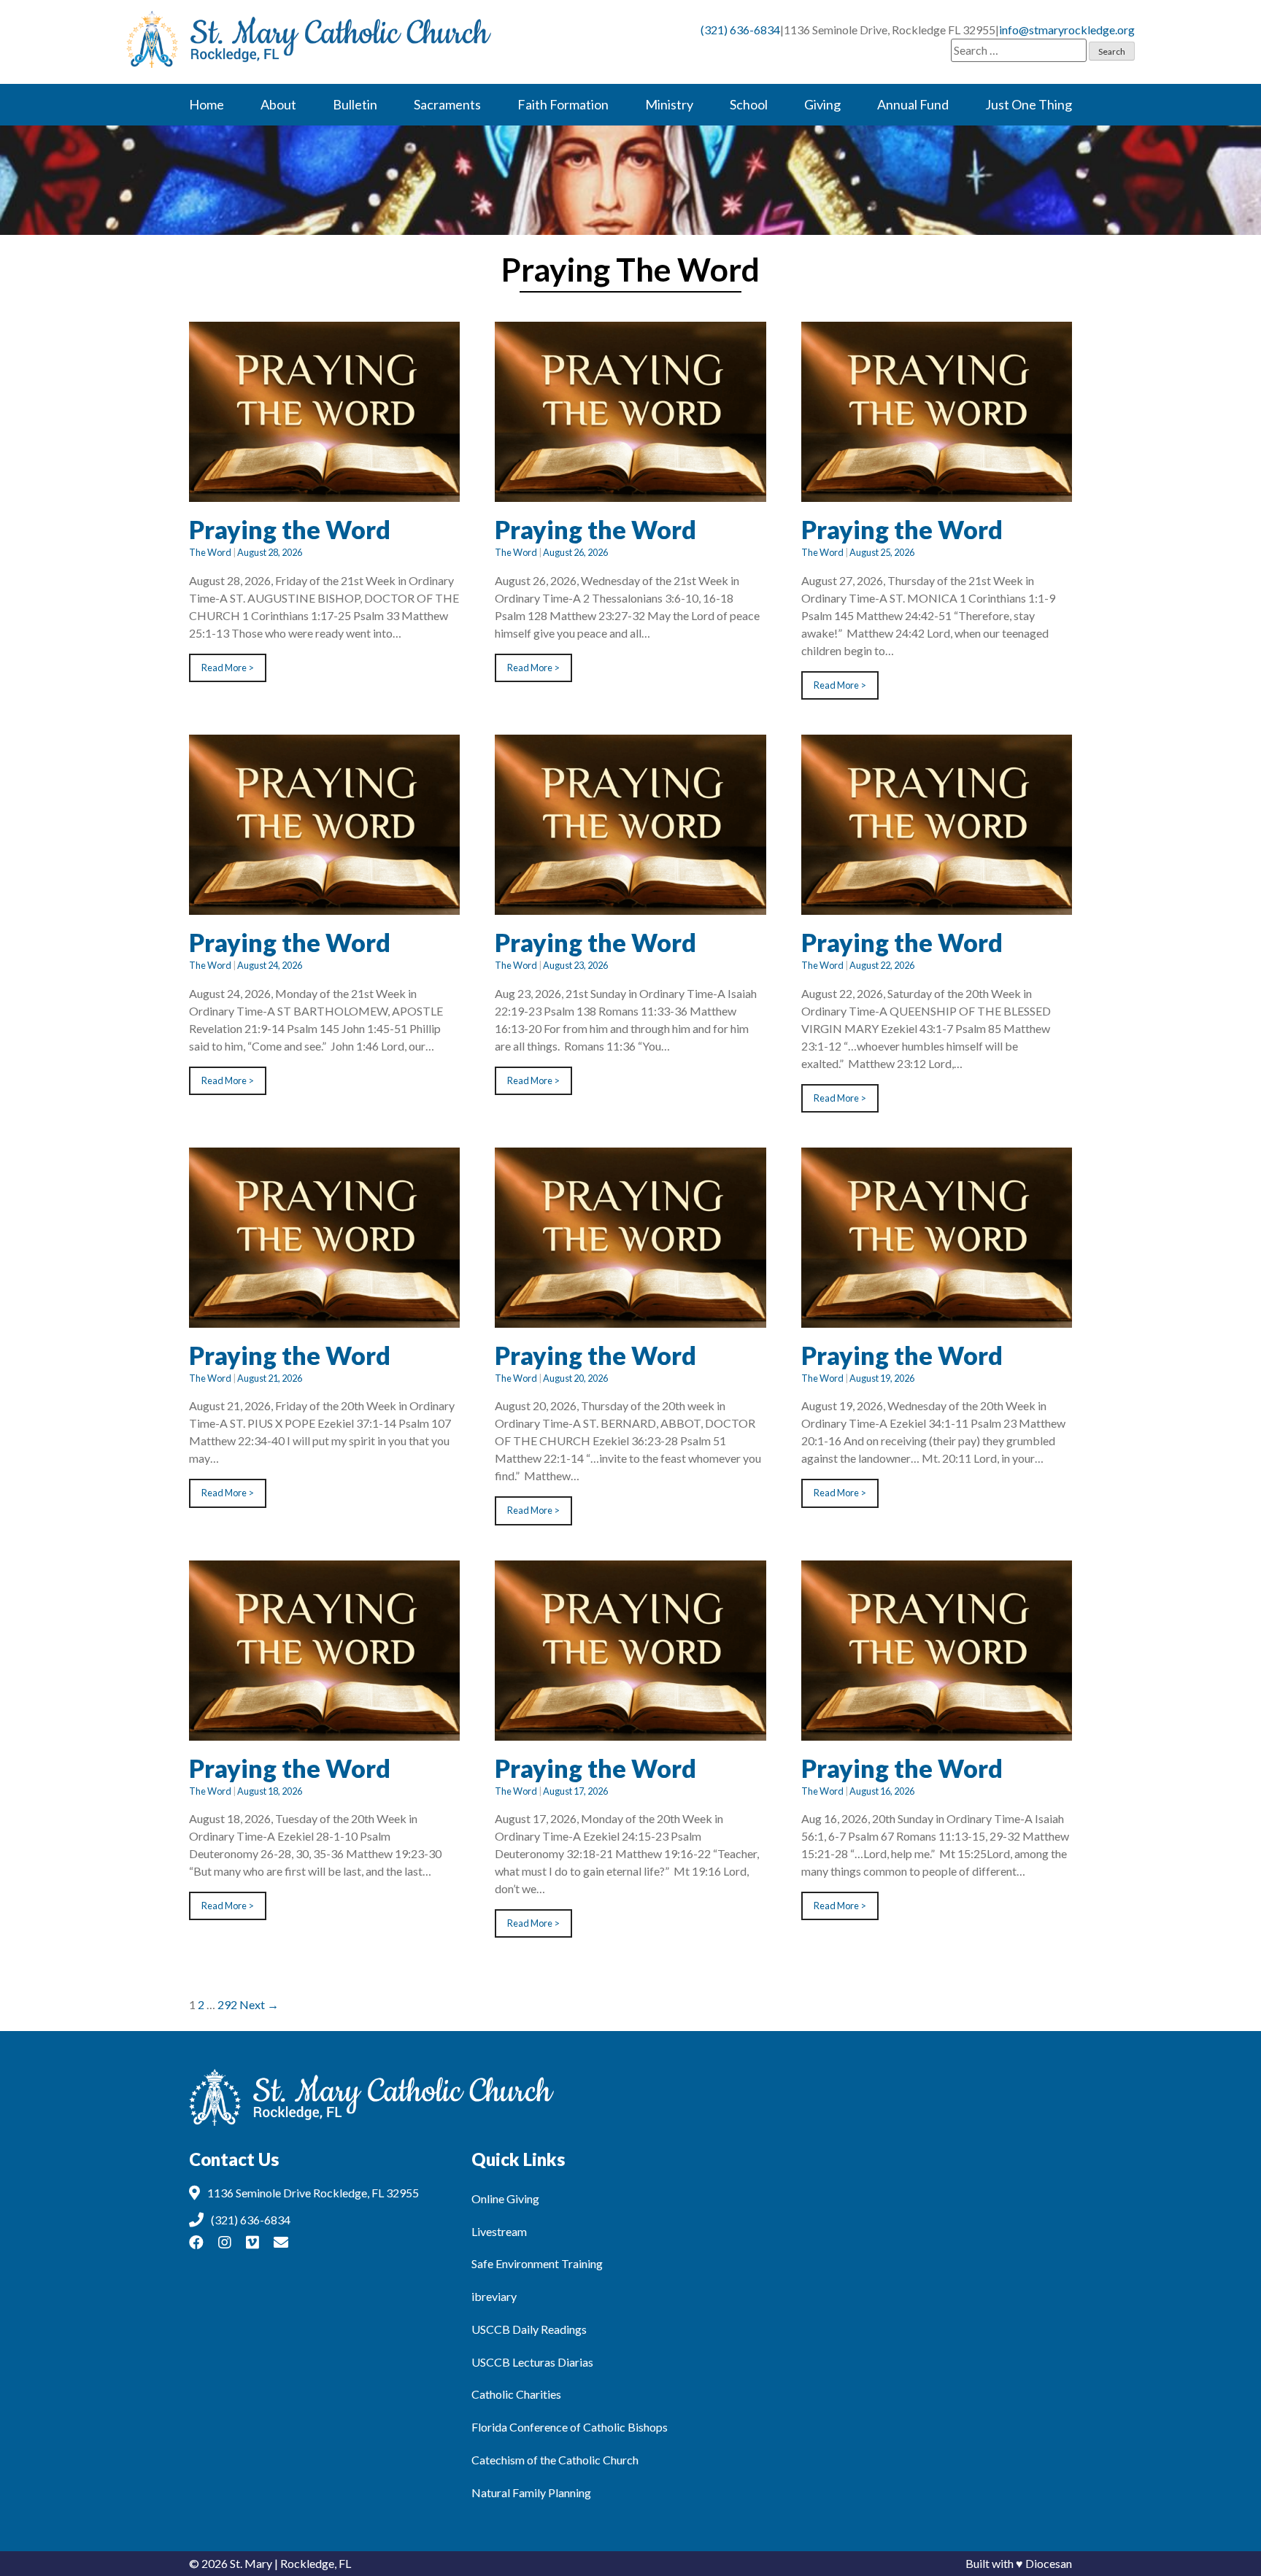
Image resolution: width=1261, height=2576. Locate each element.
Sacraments (447, 104)
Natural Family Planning (531, 2492)
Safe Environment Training (537, 2263)
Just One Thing (1029, 104)
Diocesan (1049, 2563)
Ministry (669, 104)
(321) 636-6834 (740, 30)
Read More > (228, 668)
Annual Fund (913, 104)
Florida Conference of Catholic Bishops (570, 2427)
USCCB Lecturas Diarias (532, 2362)
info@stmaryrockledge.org (1067, 30)
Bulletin (355, 104)
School (749, 104)
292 (227, 2004)
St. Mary (251, 2563)
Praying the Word (290, 529)
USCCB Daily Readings (529, 2329)
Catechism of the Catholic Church (555, 2460)
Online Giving (505, 2198)
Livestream (499, 2231)
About (278, 104)
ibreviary (494, 2296)
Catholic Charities (516, 2394)
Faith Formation (563, 104)
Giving (822, 104)
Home (207, 104)
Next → (259, 2004)
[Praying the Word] (324, 493)
